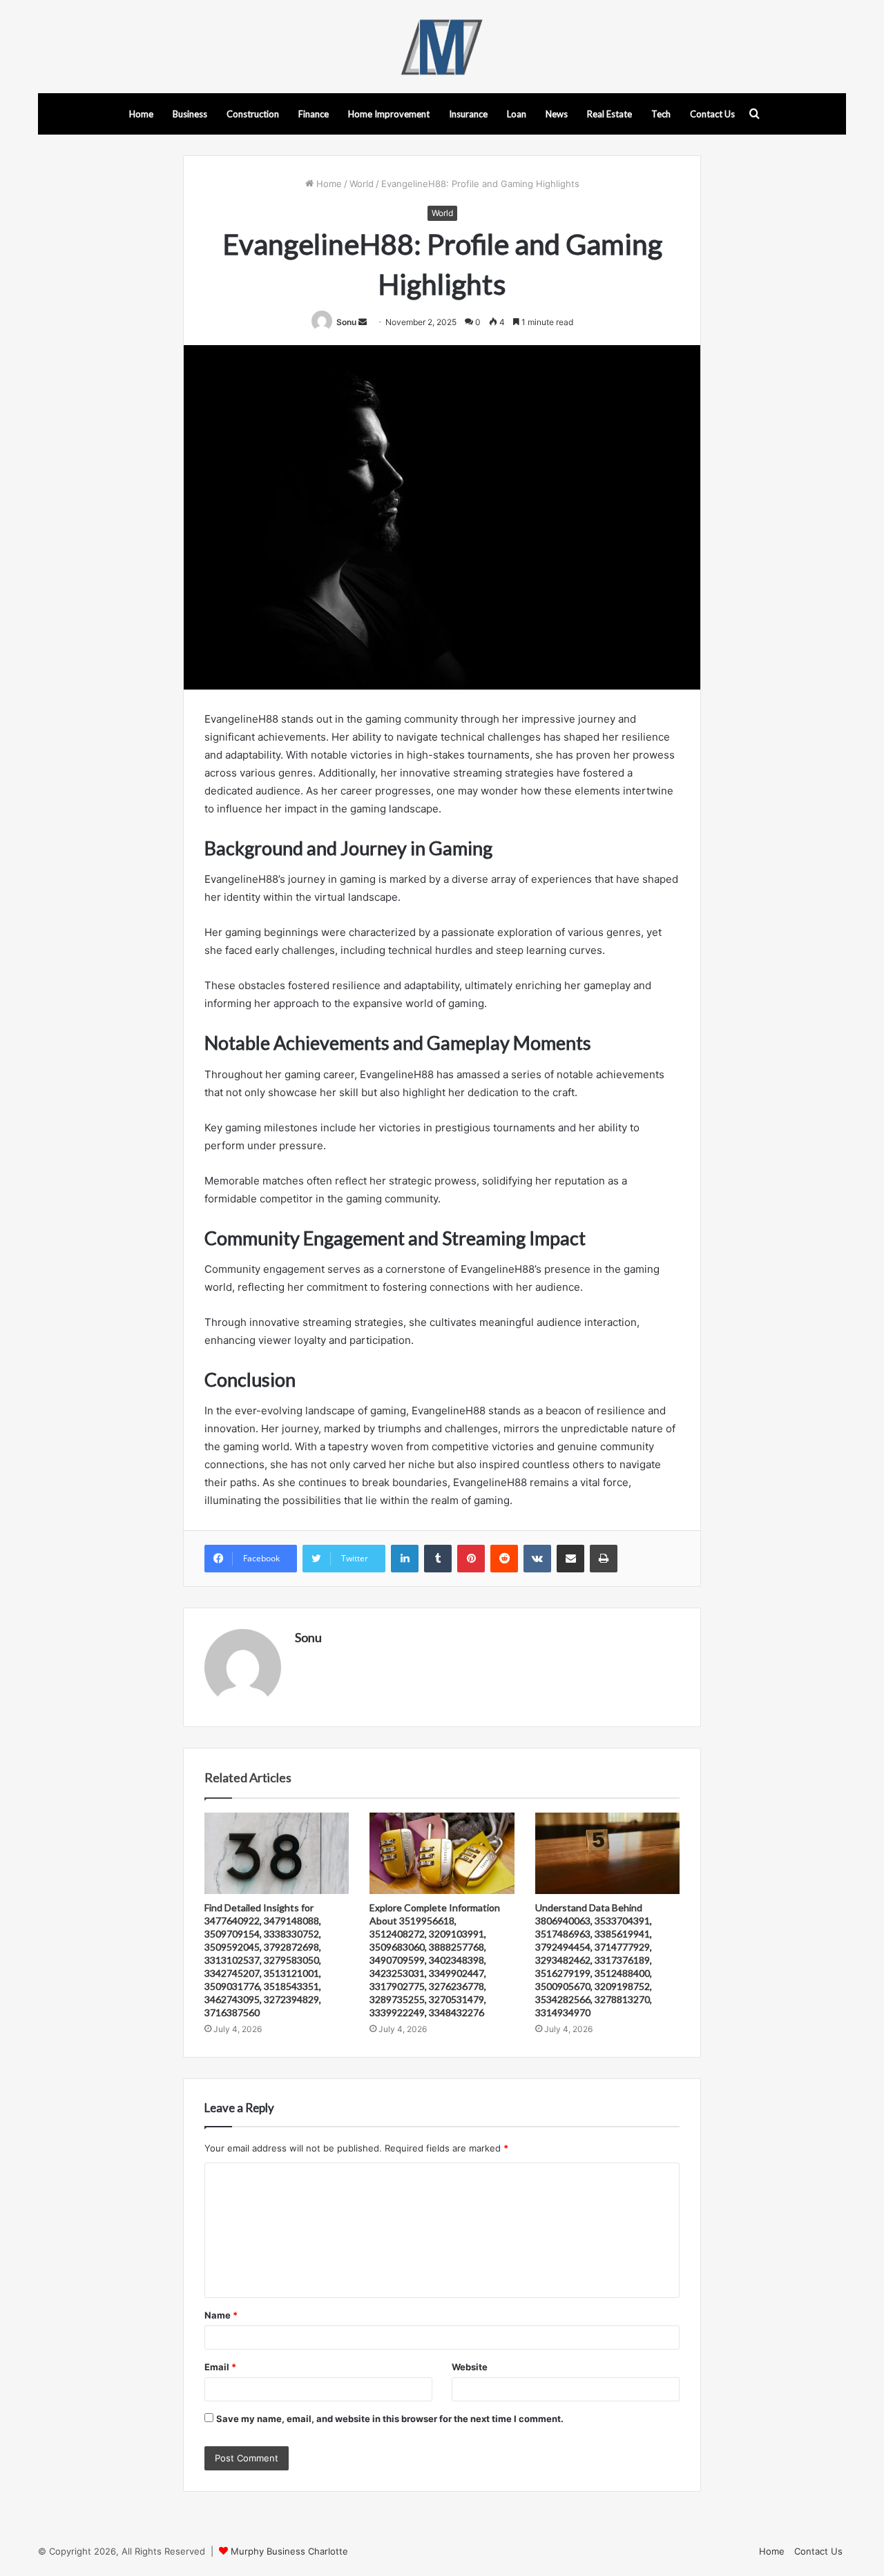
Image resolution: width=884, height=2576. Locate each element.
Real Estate (609, 114)
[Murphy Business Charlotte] (442, 47)
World (362, 184)
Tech (661, 114)
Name (221, 2315)
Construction (253, 114)
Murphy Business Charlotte (289, 2551)
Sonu (346, 322)
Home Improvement (389, 114)
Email (220, 2367)
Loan (517, 114)
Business (190, 114)
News (557, 114)
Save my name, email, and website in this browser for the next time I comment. (390, 2419)
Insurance (468, 114)
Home (141, 114)
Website (470, 2367)
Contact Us (712, 114)
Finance (314, 114)
